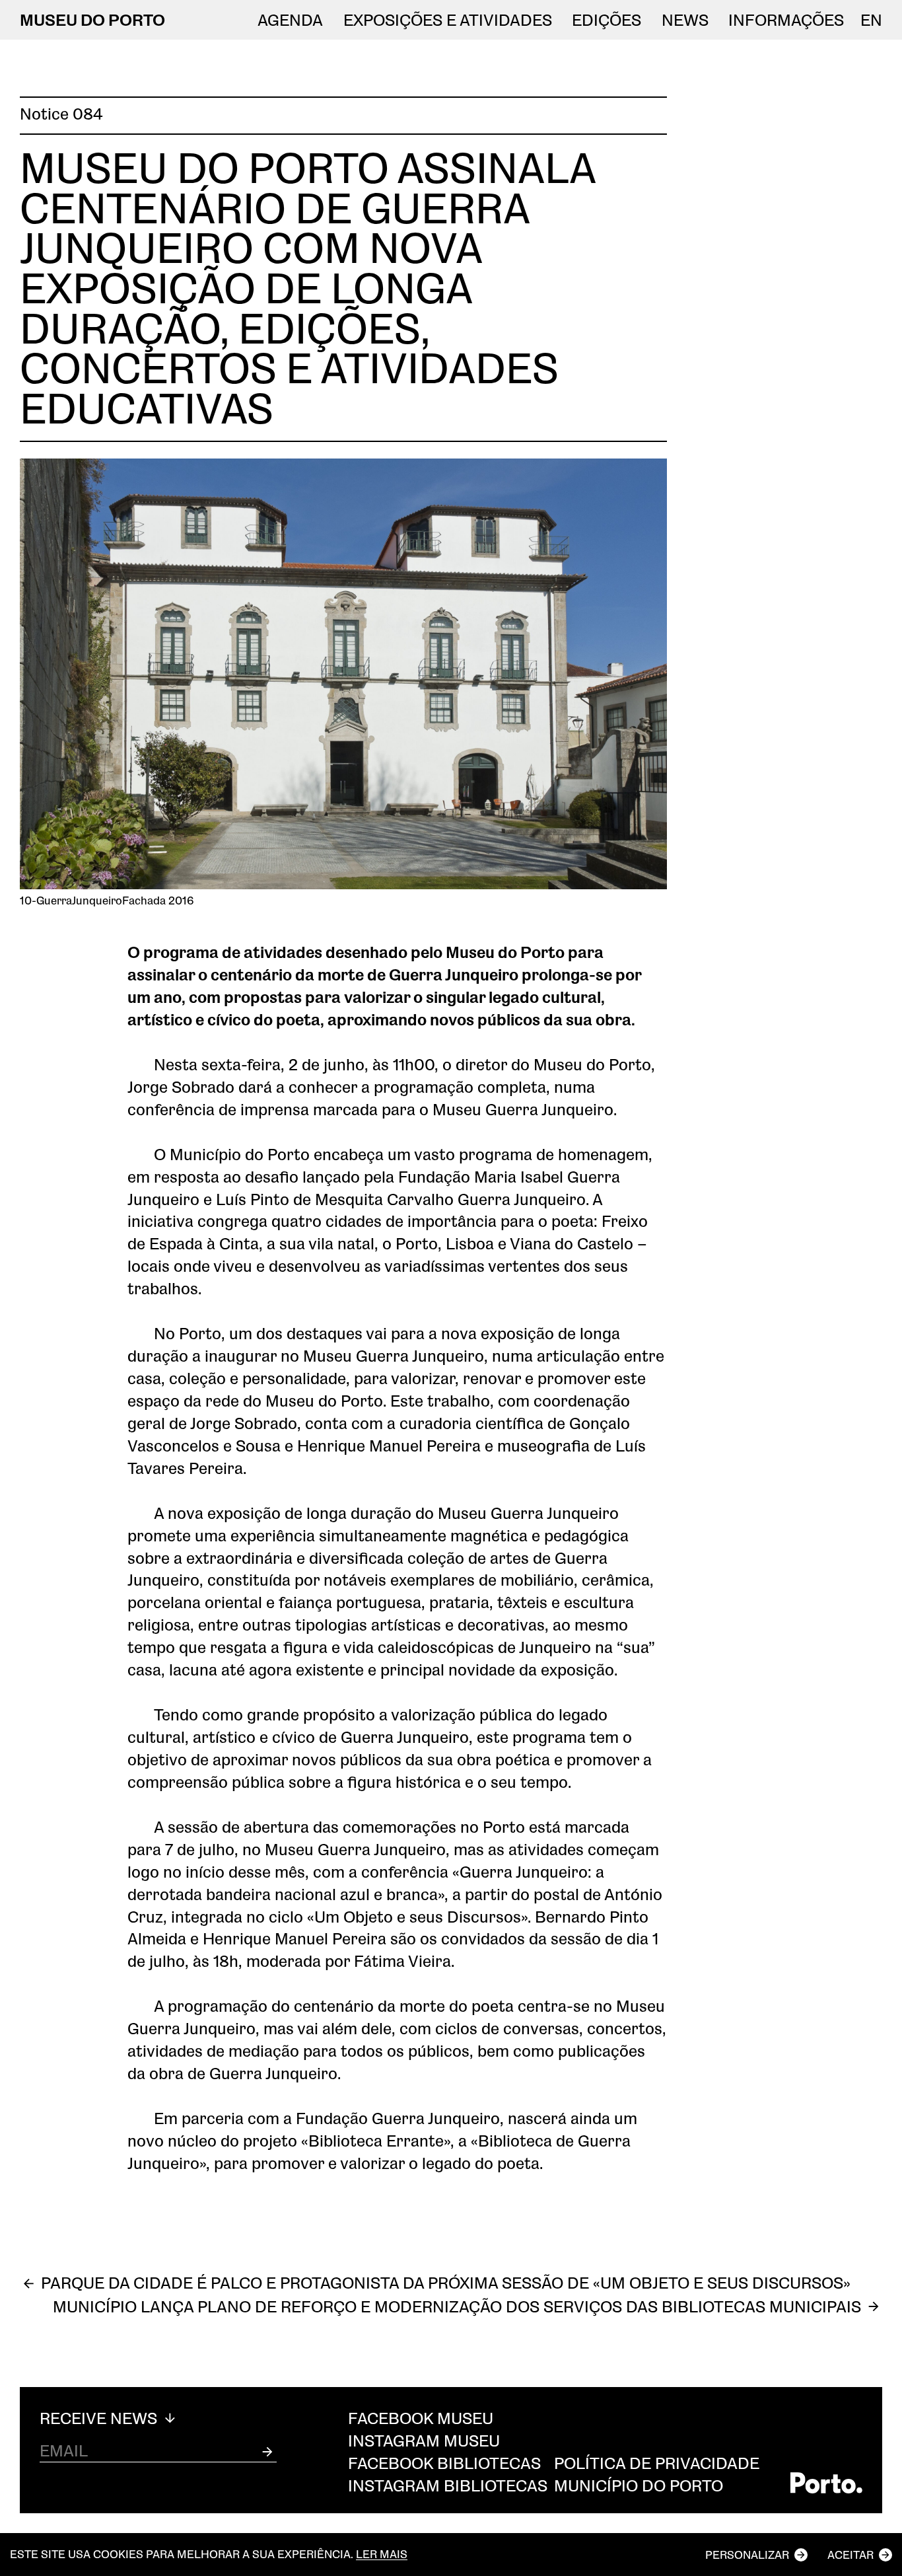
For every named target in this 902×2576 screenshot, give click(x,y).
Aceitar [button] (850, 2555)
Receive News (100, 2418)
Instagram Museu (424, 2440)
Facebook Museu (421, 2418)
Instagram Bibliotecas (448, 2485)
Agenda (290, 20)
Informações (786, 20)
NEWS (685, 20)
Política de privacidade (657, 2463)
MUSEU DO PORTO (92, 19)
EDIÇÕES (607, 20)
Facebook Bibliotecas (444, 2463)
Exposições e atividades (448, 20)
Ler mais (382, 2555)
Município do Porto (639, 2485)
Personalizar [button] (747, 2555)
